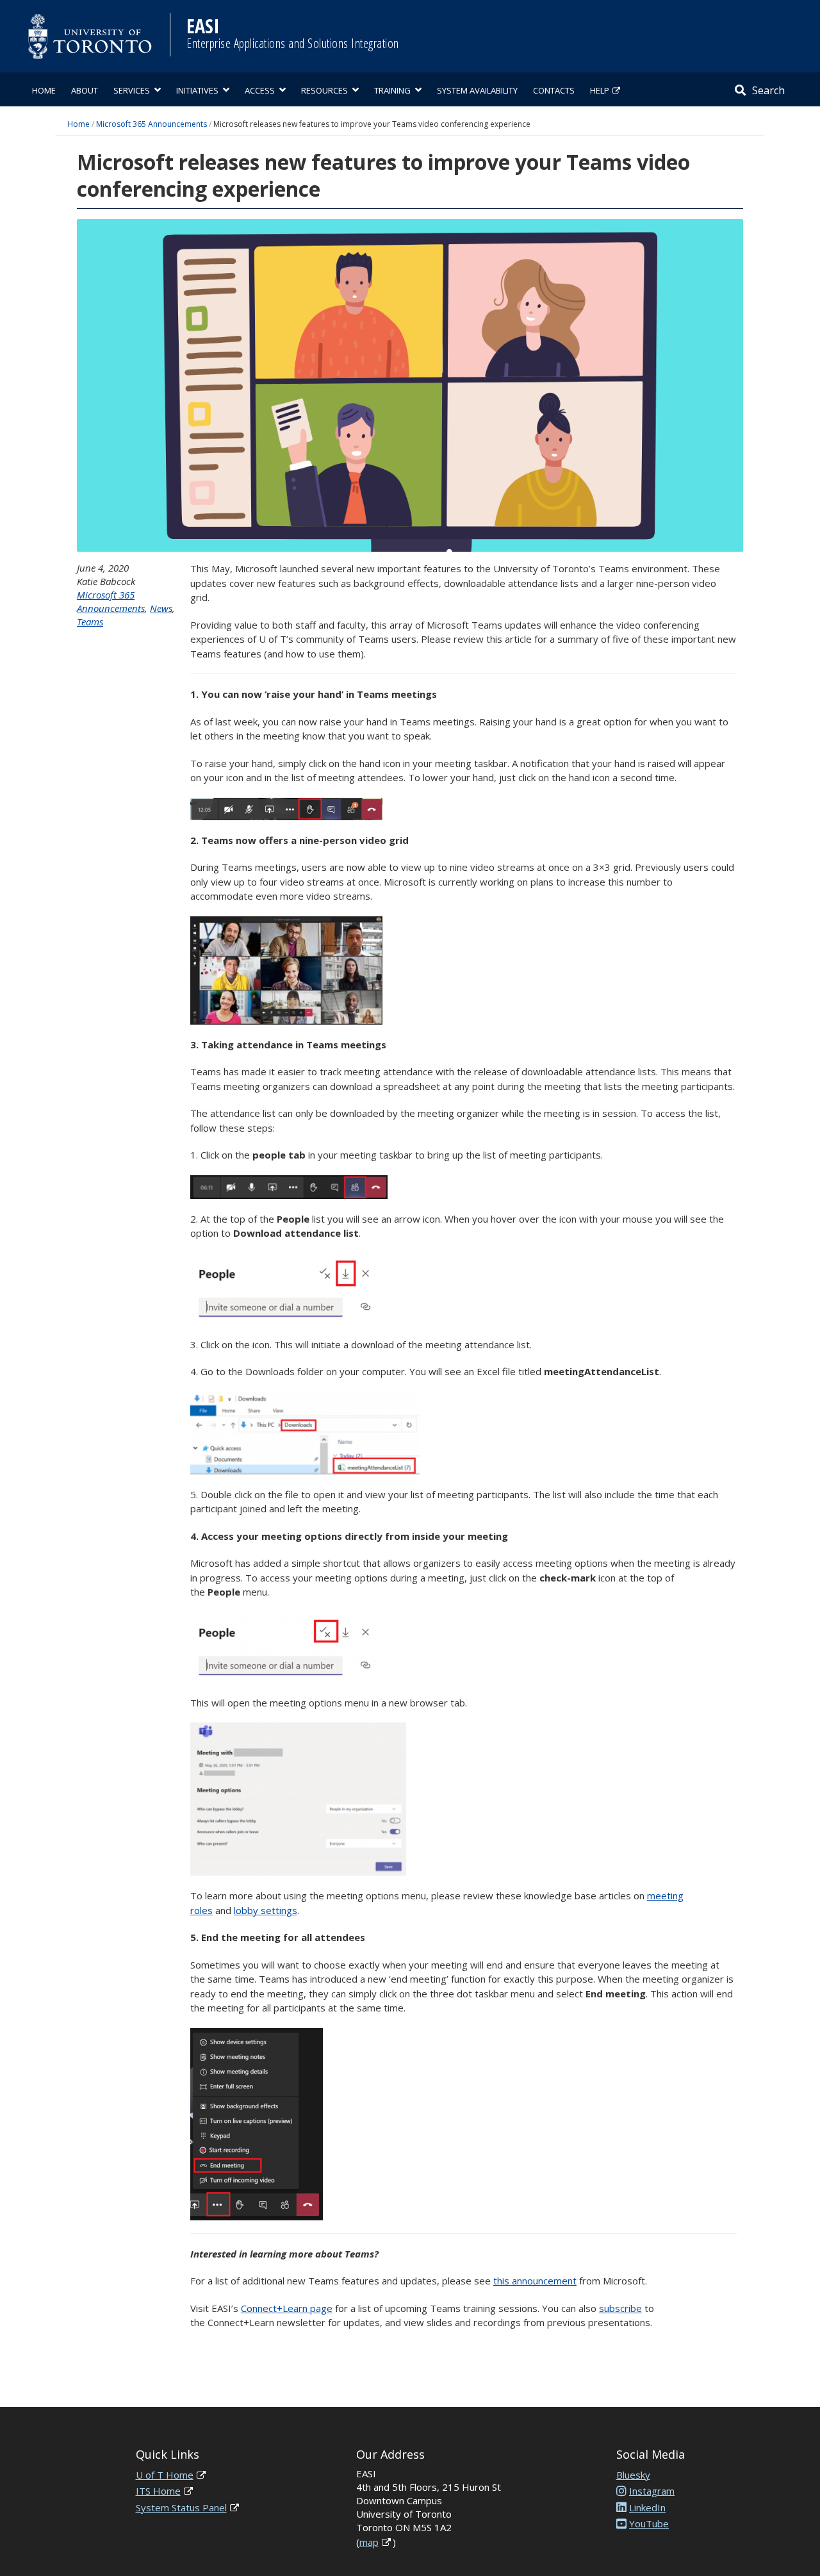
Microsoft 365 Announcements (152, 124)
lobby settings (266, 1910)
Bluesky (633, 2475)
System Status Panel (181, 2507)
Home (44, 90)
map (369, 2542)
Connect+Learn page (287, 2308)
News (161, 608)
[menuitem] (44, 89)
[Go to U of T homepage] (90, 36)
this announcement (535, 2281)
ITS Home (158, 2491)
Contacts (554, 90)
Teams (90, 622)
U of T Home (165, 2475)
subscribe (620, 2308)
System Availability (477, 90)
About (85, 90)
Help (600, 90)
